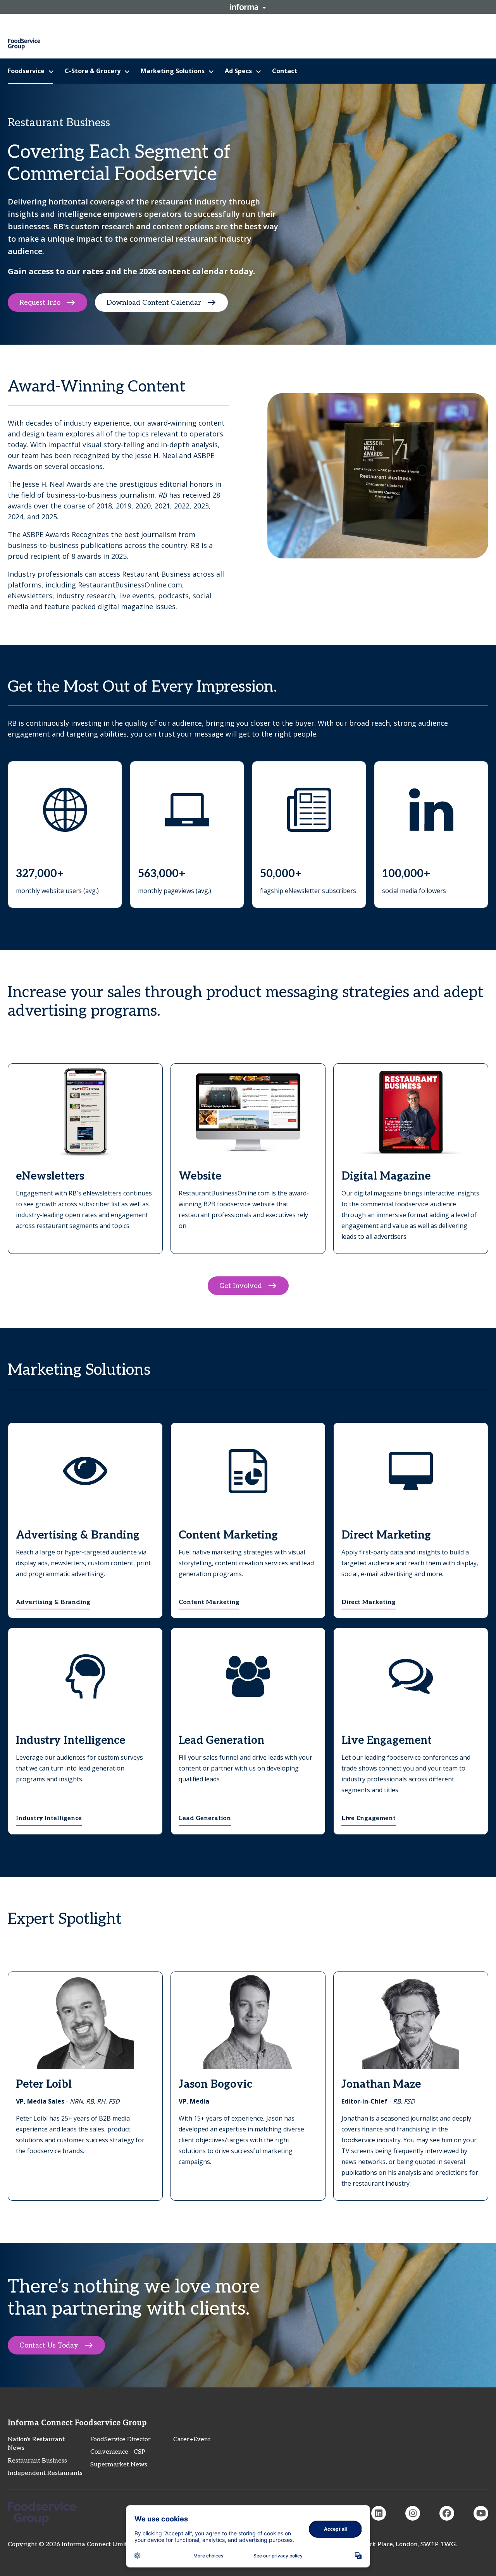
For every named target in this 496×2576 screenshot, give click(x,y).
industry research (86, 596)
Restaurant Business (37, 2461)
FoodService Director (121, 2439)
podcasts (173, 596)
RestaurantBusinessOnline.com (130, 585)
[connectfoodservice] (413, 2513)
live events (137, 596)
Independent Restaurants (45, 2473)
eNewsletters (30, 596)
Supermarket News (119, 2465)
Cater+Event (192, 2439)
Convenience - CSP (118, 2452)
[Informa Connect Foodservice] (379, 2513)
